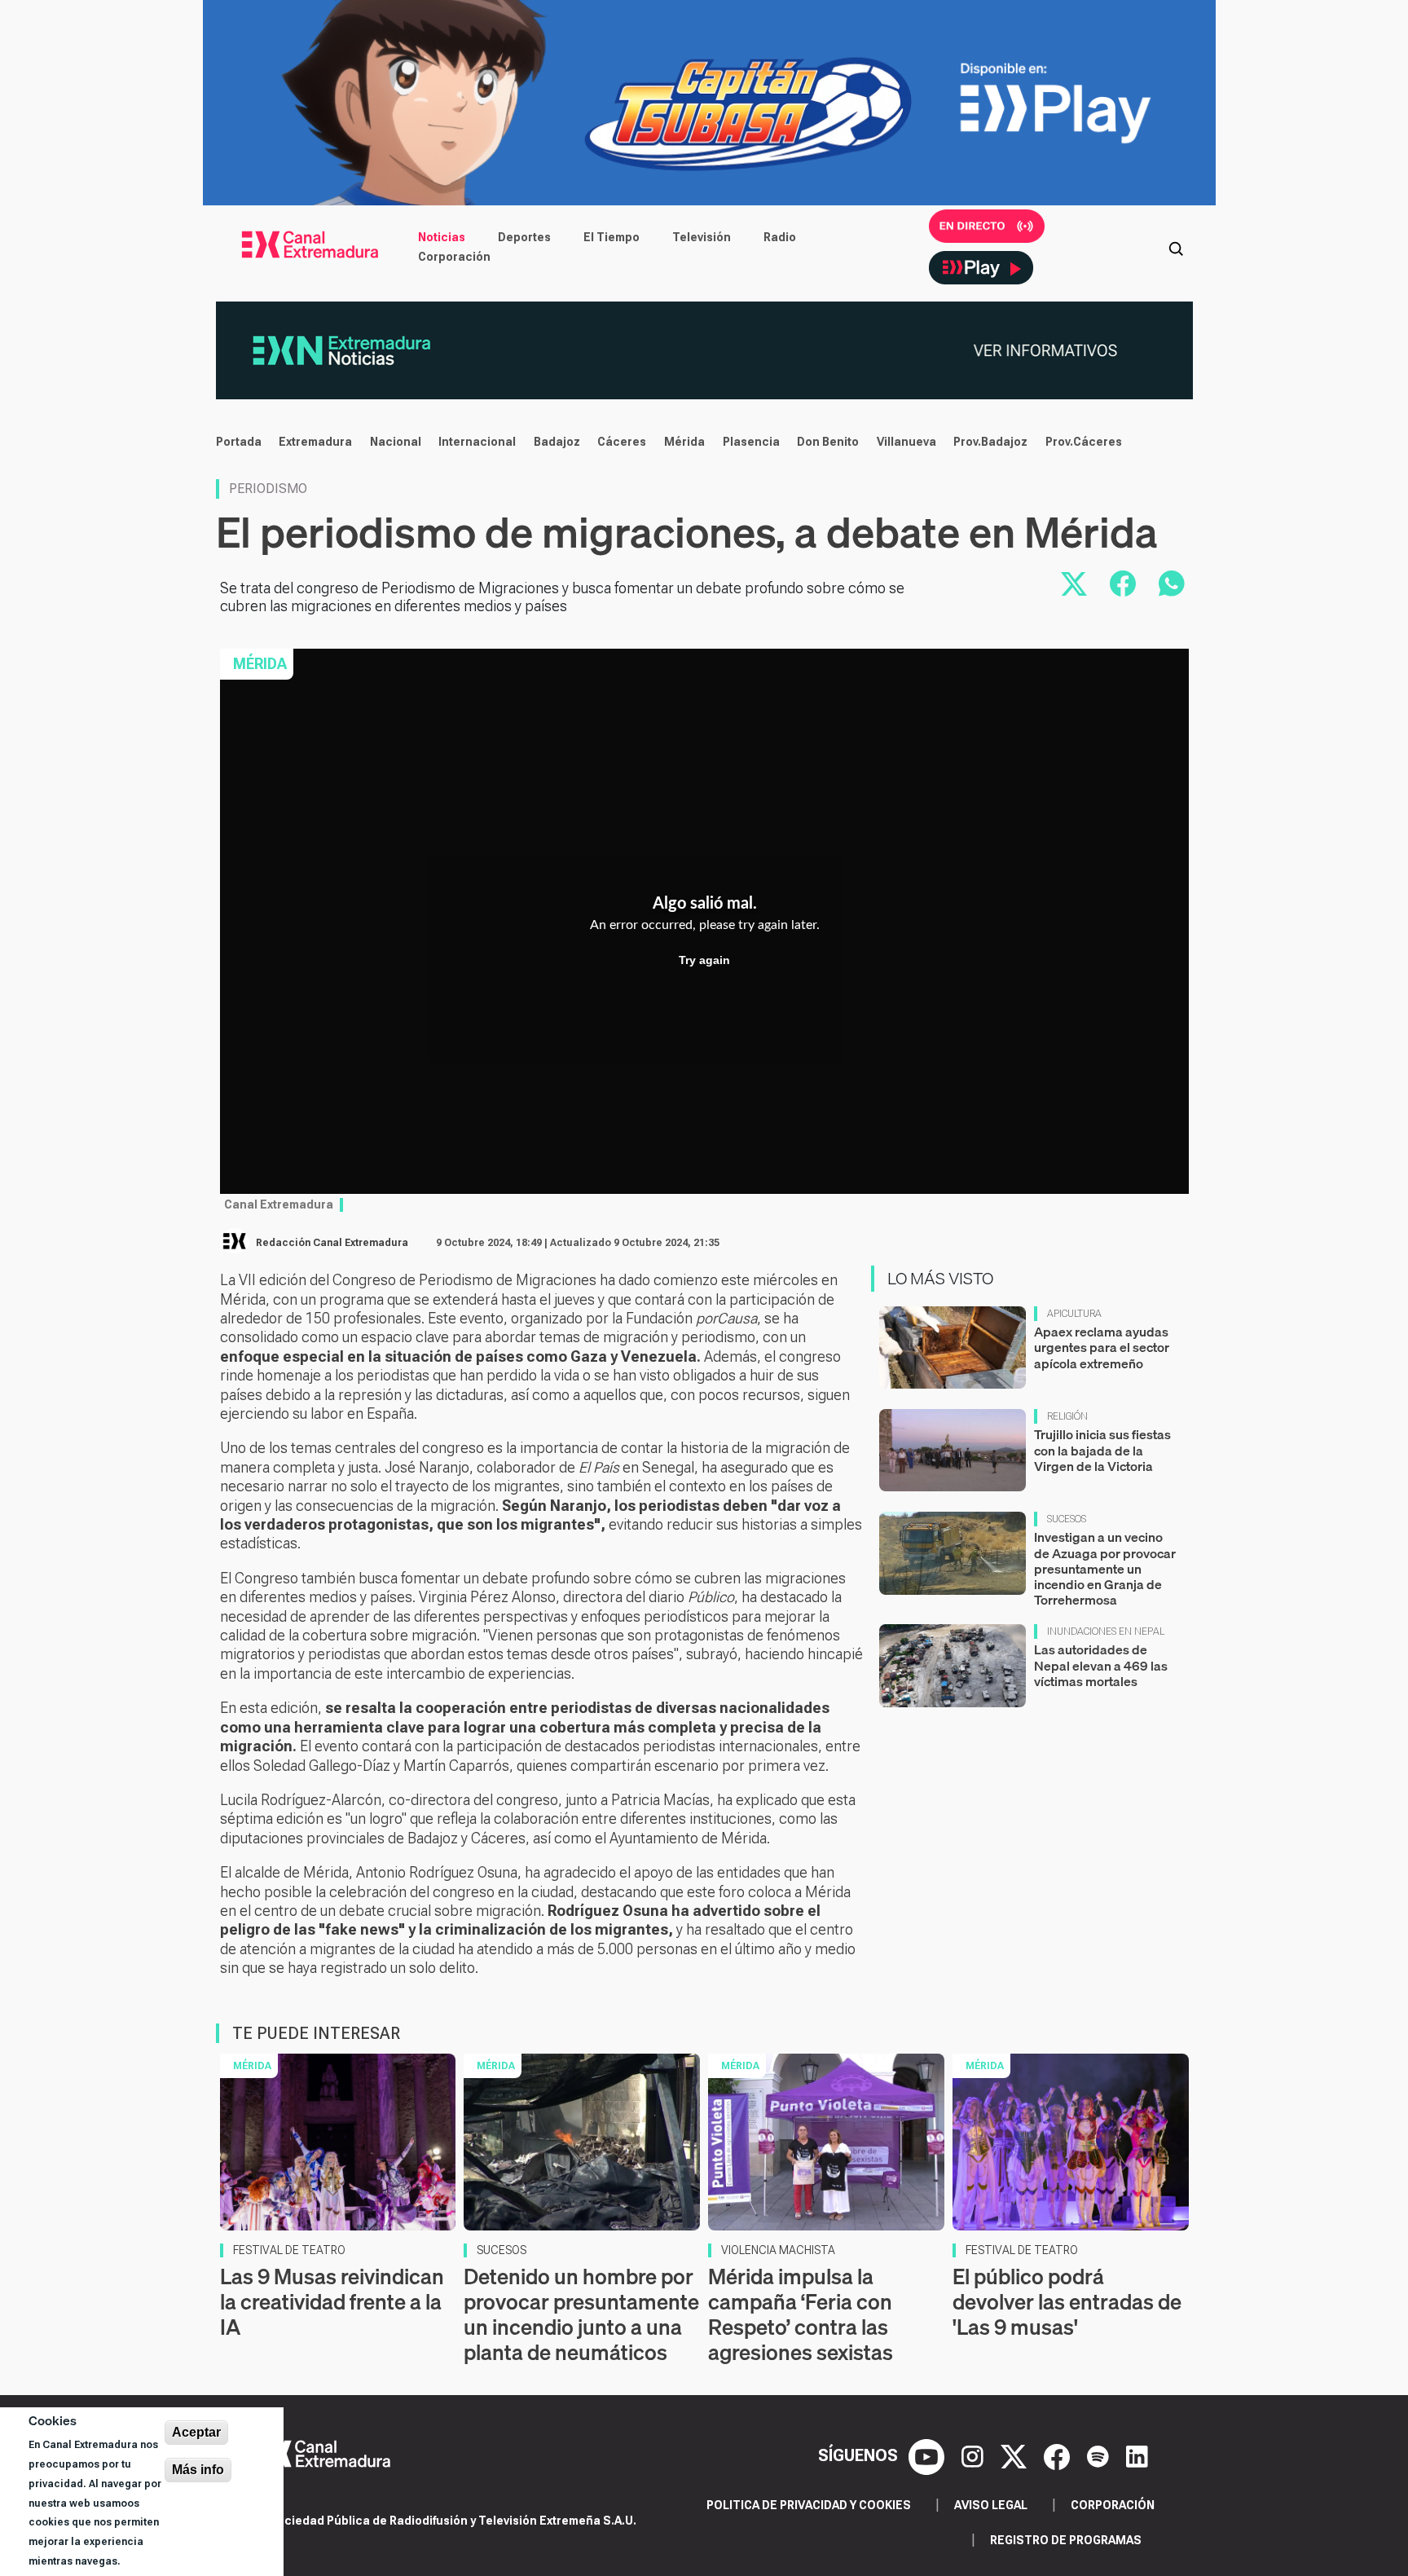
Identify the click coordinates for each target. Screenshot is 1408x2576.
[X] (1016, 2455)
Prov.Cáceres (1084, 442)
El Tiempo (612, 237)
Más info (198, 2470)
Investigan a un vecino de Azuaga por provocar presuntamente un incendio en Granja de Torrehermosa (1105, 1568)
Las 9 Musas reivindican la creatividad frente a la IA (332, 2302)
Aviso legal (991, 2505)
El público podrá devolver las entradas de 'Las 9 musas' (1067, 2302)
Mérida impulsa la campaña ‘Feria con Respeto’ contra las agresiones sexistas (801, 2315)
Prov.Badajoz (990, 442)
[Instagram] (975, 2455)
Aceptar (196, 2432)
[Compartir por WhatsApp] (1172, 583)
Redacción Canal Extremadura (332, 1243)
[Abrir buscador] (1176, 247)
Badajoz (557, 442)
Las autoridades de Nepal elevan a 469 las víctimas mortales (1101, 1665)
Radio (780, 237)
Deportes (524, 237)
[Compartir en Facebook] (1123, 583)
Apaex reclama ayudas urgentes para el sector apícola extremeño (1102, 1347)
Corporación (454, 257)
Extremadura (315, 442)
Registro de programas (1066, 2540)
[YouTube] (928, 2455)
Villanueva (906, 442)
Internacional (477, 442)
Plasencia (751, 442)
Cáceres (622, 442)
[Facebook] (1059, 2455)
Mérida (684, 442)
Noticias (442, 237)
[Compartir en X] (1074, 583)
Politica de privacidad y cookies (809, 2505)
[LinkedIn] (1137, 2455)
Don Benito (828, 442)
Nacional (396, 442)
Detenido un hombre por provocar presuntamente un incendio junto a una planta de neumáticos (581, 2315)
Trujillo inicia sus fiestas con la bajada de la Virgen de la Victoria (1102, 1450)
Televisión (702, 237)
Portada (239, 442)
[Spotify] (1100, 2455)
